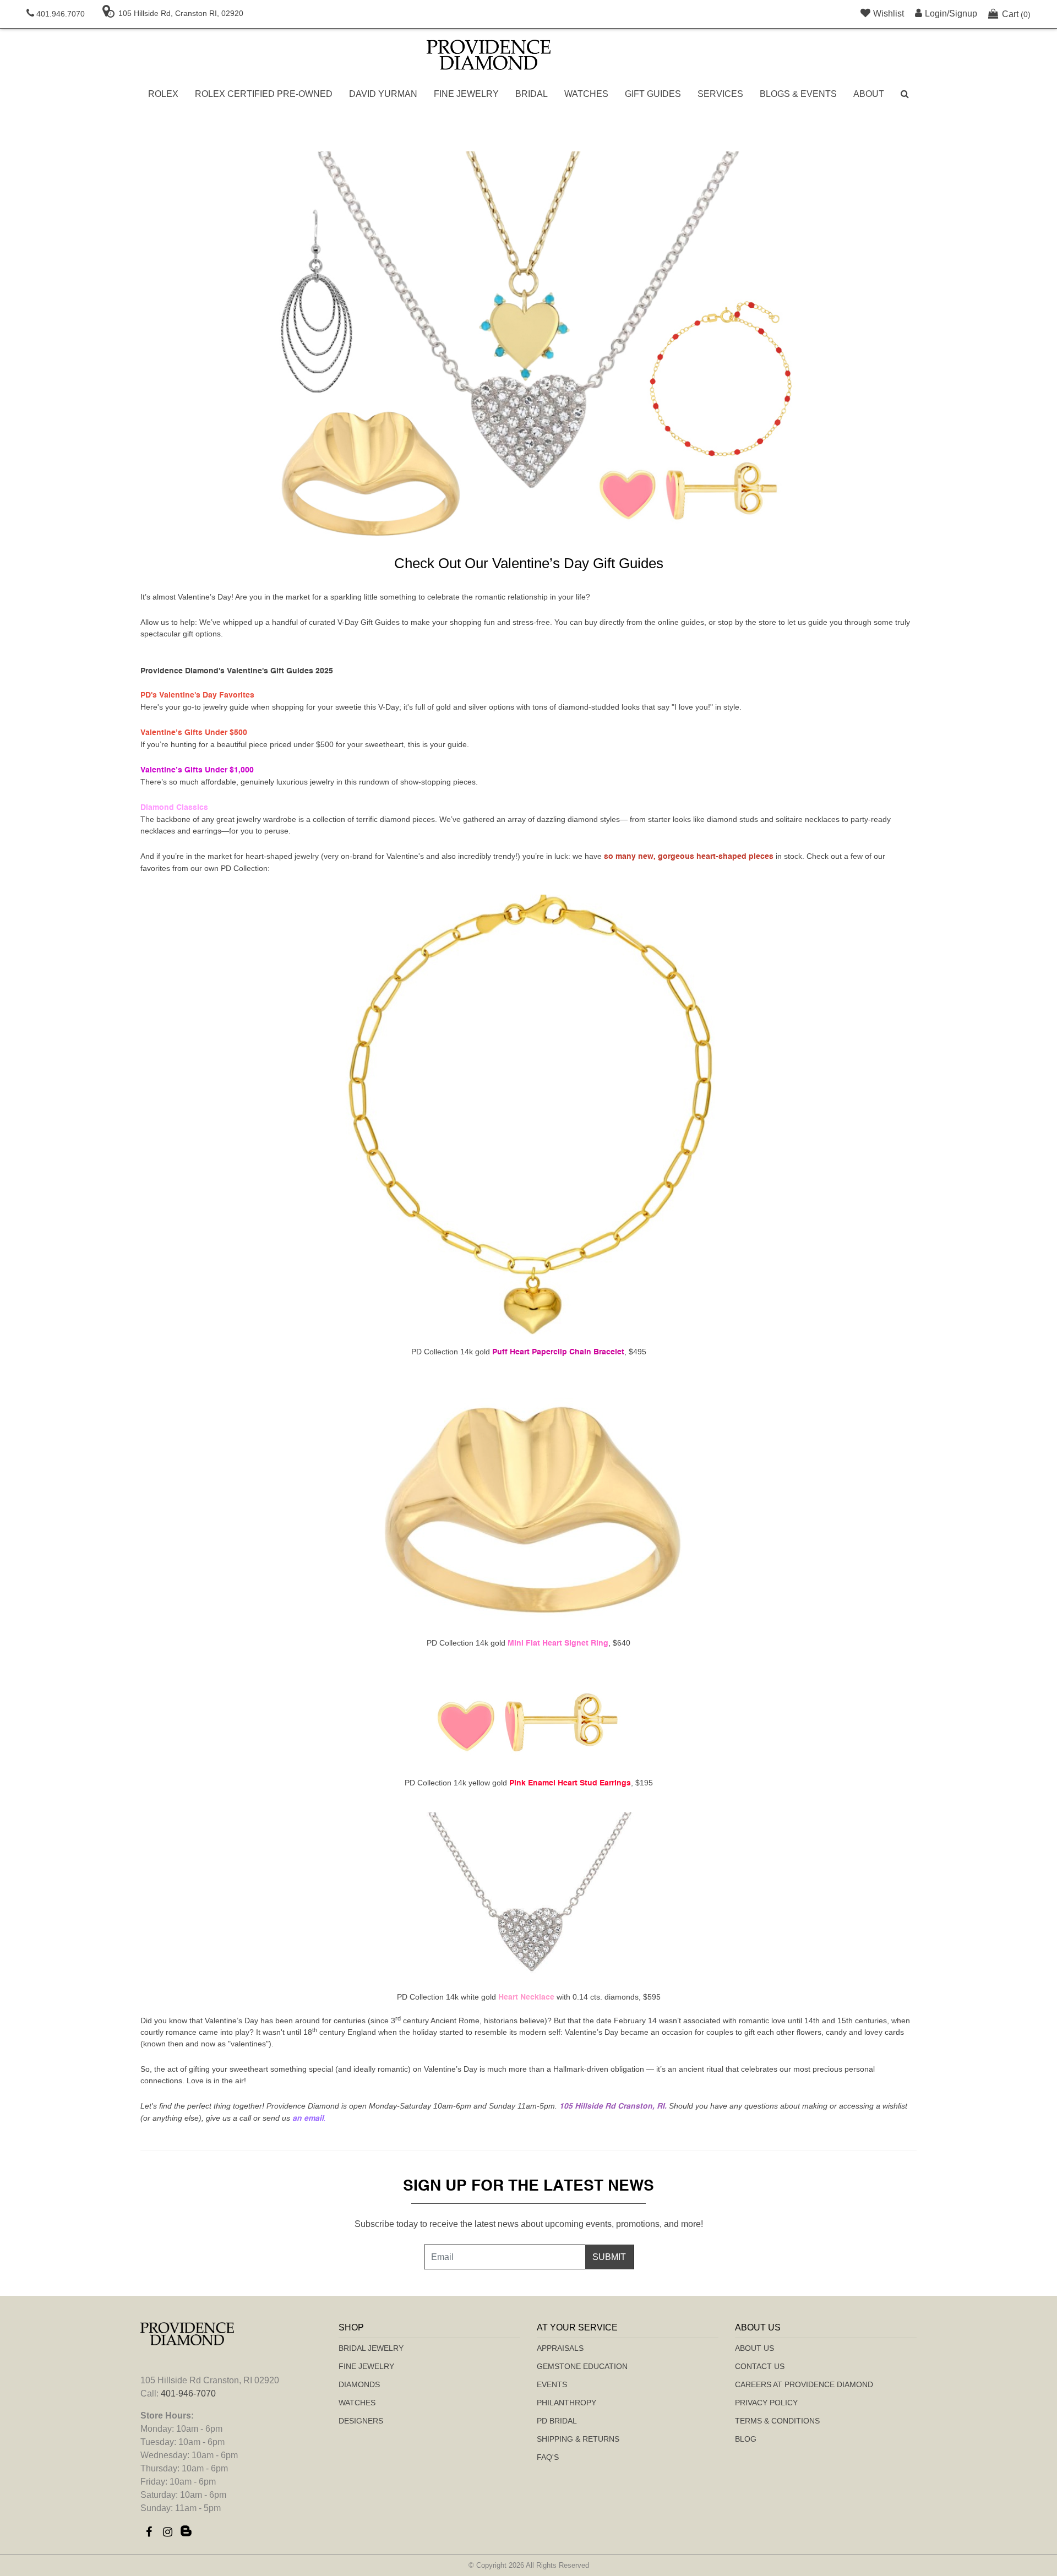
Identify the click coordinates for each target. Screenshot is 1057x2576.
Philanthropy (566, 2403)
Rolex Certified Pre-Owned (264, 94)
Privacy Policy (766, 2403)
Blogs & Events (798, 94)
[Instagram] (167, 2532)
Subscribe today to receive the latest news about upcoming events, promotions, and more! (529, 2224)
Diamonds (359, 2384)
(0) (1016, 14)
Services (720, 94)
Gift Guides (653, 94)
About (869, 94)
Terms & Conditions (777, 2421)
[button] (905, 94)
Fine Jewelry (466, 94)
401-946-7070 (188, 2393)
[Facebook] (149, 2532)
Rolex (163, 94)
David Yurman (383, 94)
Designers (361, 2421)
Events (552, 2384)
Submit (609, 2257)
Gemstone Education (582, 2366)
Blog (746, 2439)
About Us (754, 2348)
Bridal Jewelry (371, 2348)
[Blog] (186, 2532)
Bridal (532, 94)
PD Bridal (557, 2421)
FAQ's (548, 2457)
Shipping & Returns (578, 2439)
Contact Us (760, 2366)
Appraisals (560, 2348)
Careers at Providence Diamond (804, 2384)
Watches (586, 94)
